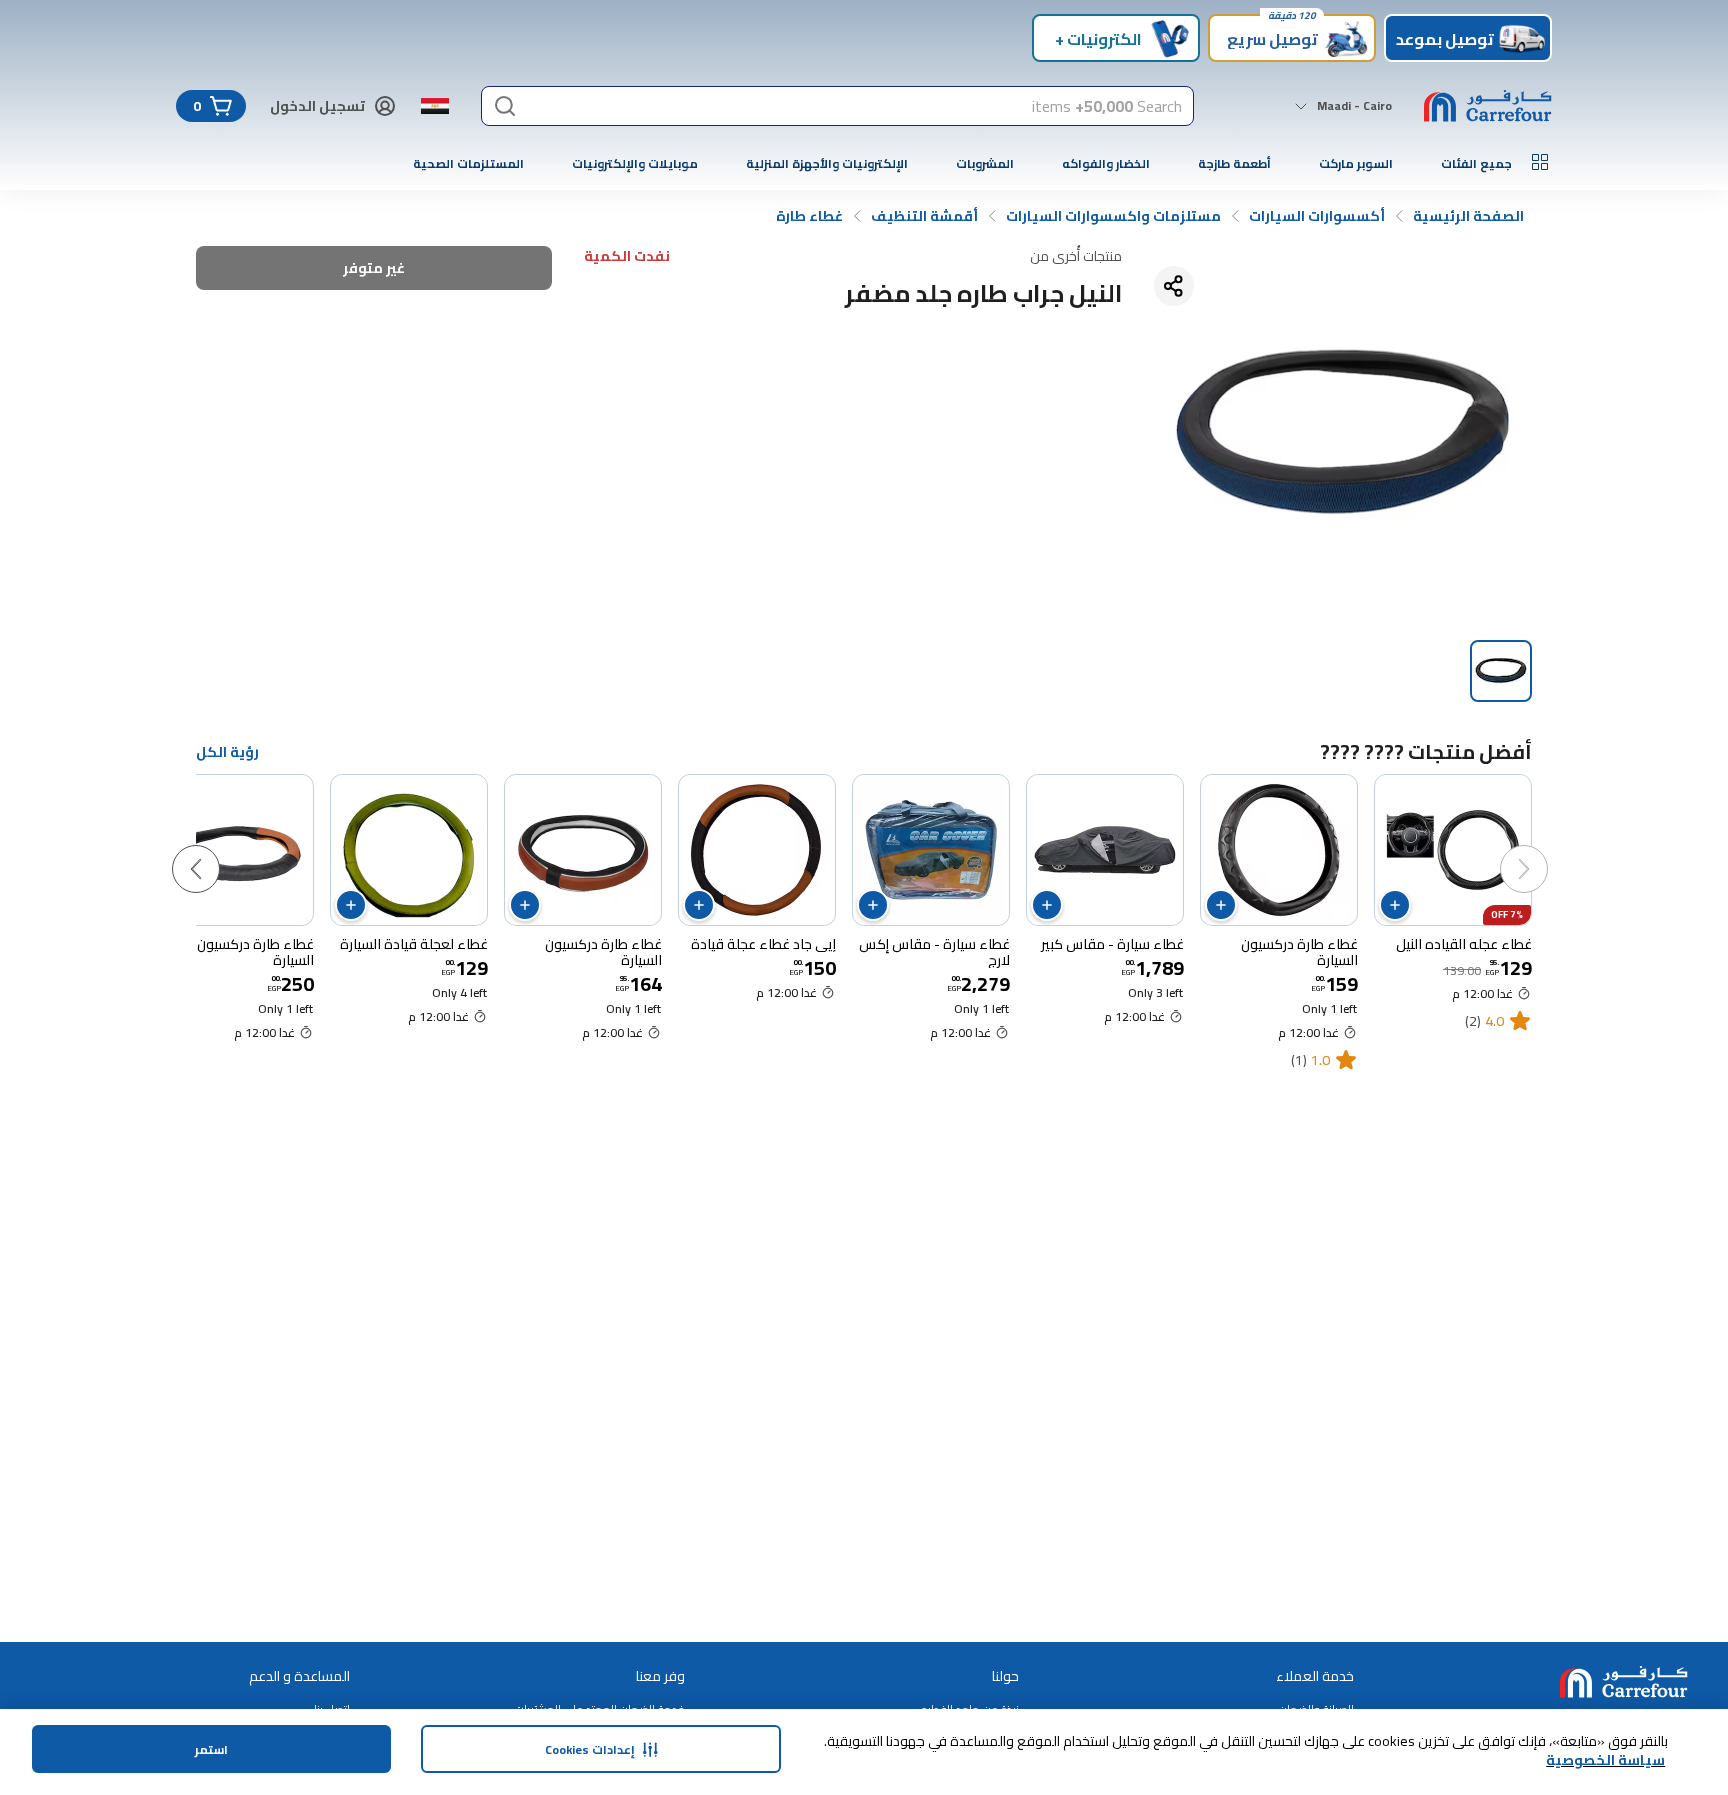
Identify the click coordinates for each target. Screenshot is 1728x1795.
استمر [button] (211, 1749)
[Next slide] (216, 849)
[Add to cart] (1395, 905)
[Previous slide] (1544, 849)
